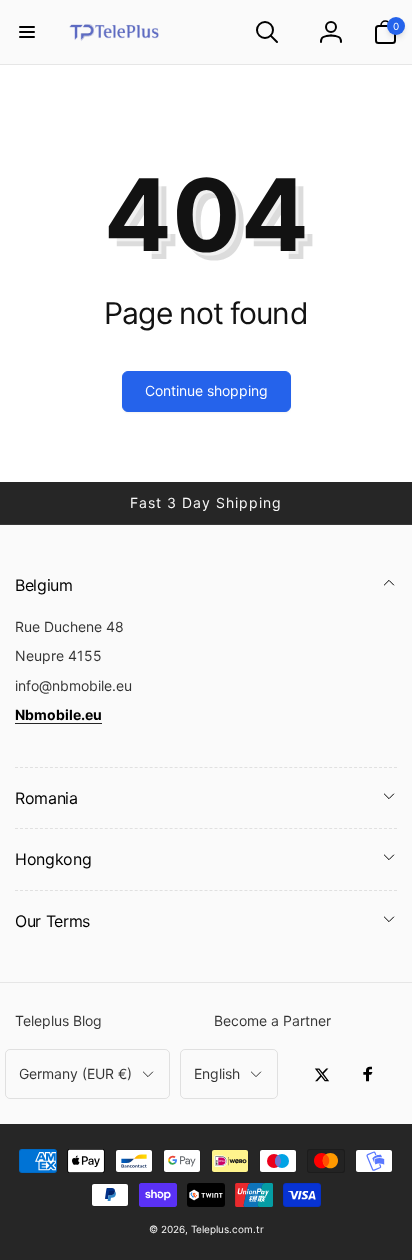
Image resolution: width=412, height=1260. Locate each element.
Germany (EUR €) (75, 1073)
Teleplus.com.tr (227, 1229)
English (217, 1073)
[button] (27, 32)
